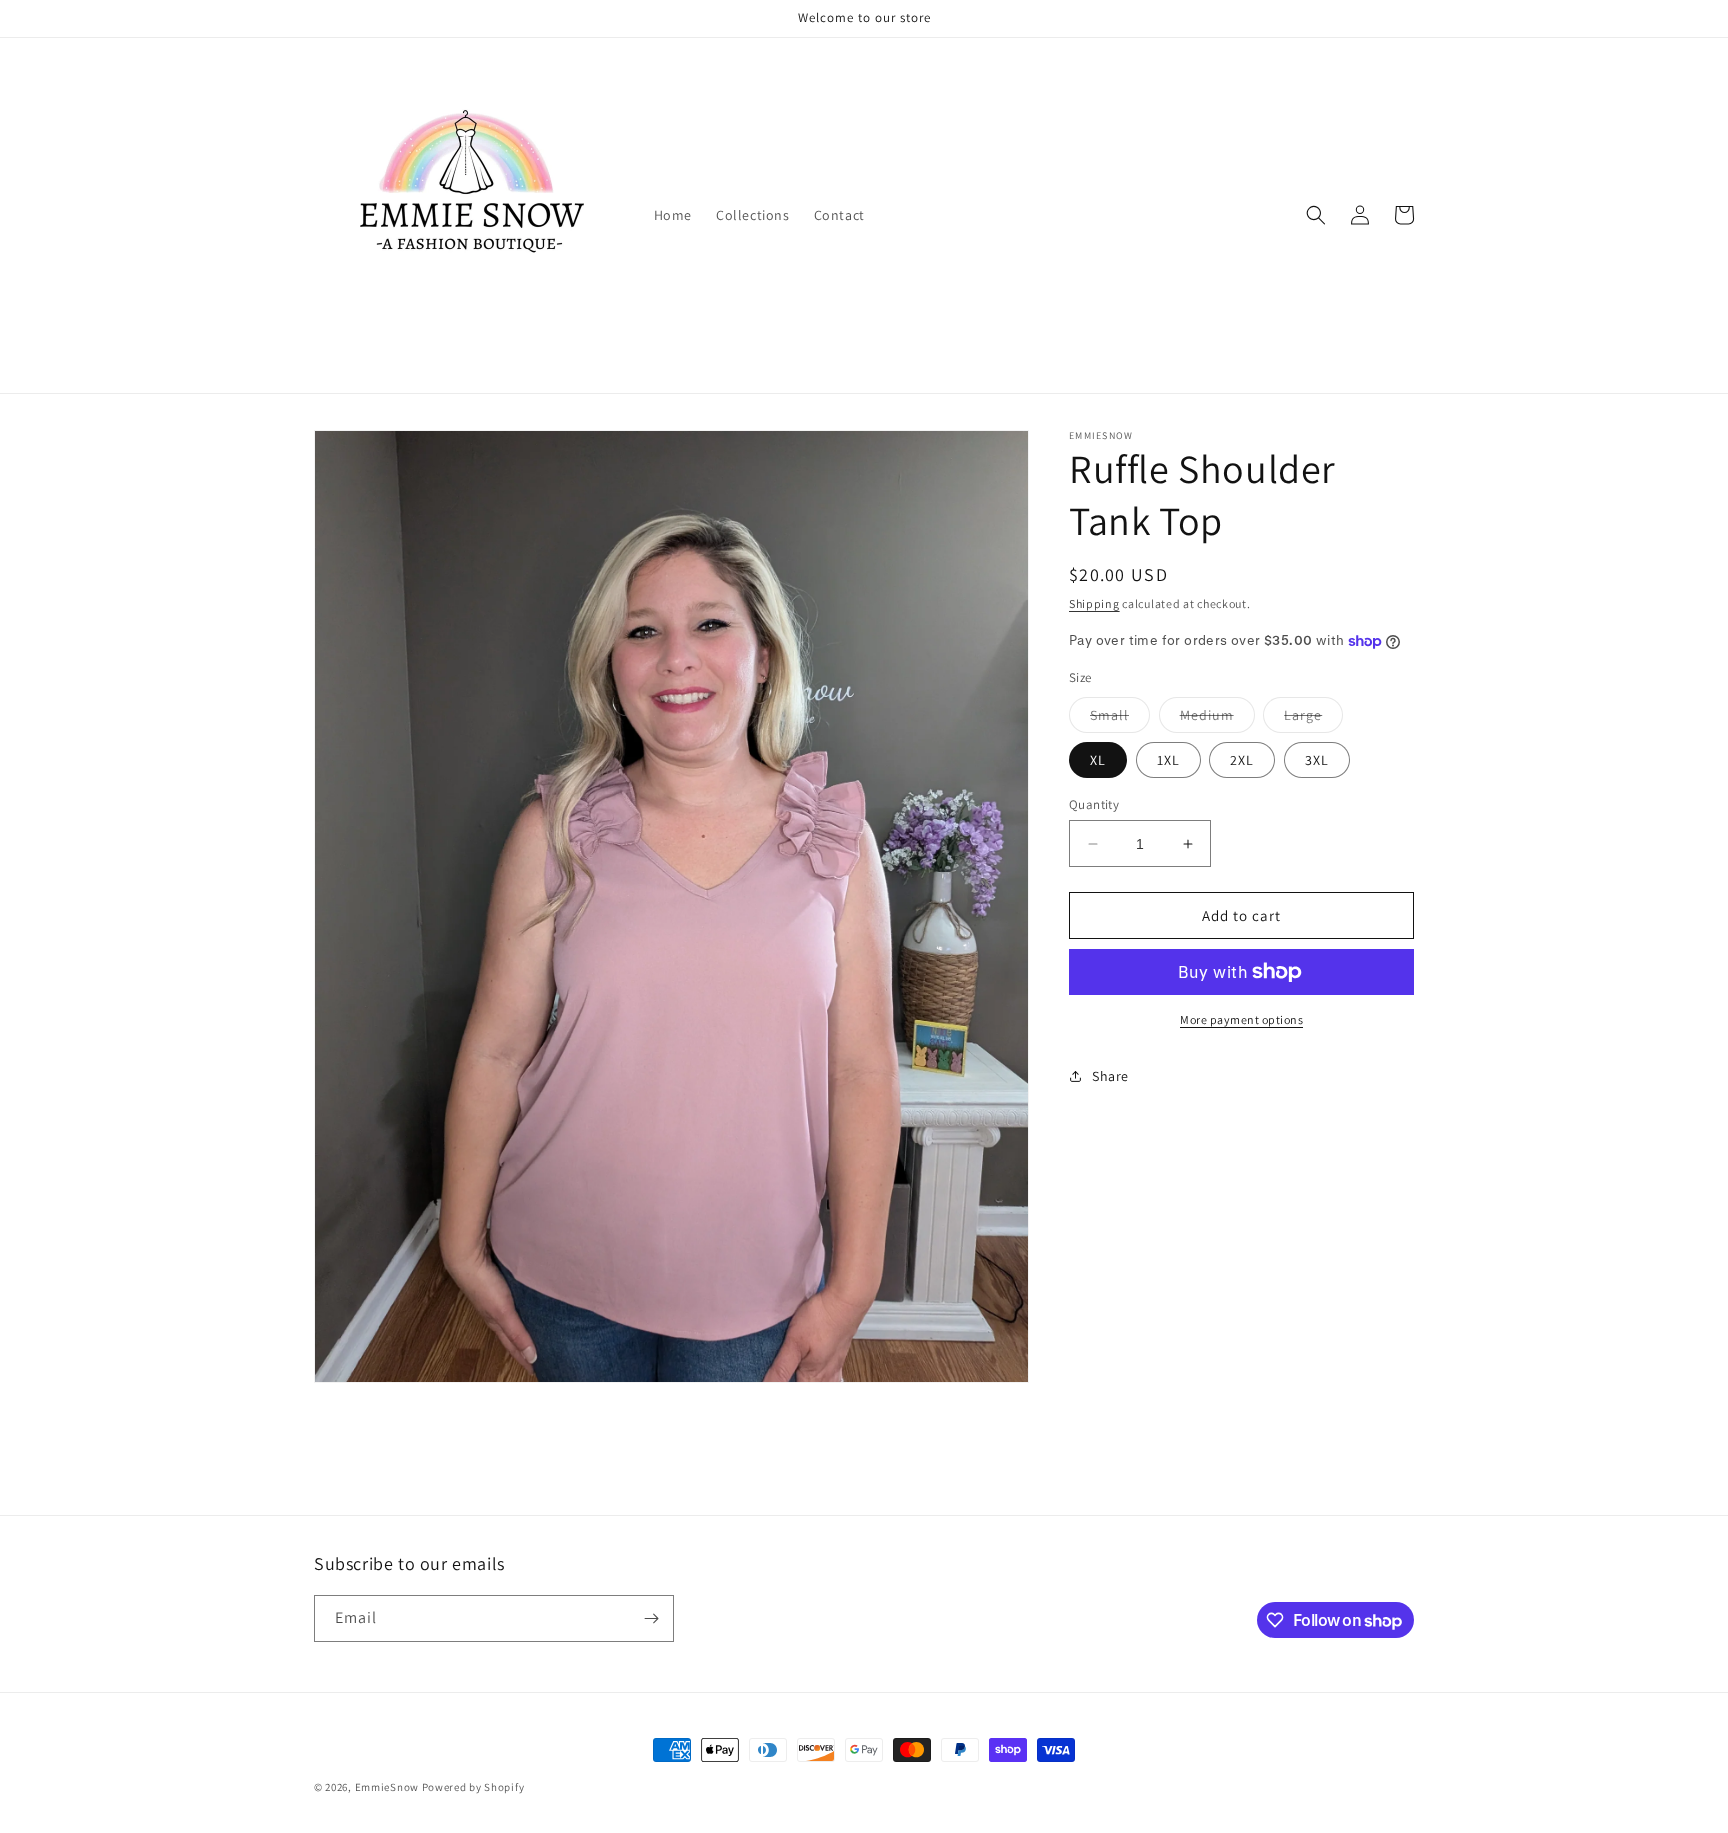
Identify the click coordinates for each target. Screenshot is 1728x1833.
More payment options (1241, 1019)
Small (1120, 719)
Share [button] (1110, 1076)
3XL (1317, 760)
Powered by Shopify (473, 1787)
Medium (1217, 719)
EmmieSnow (387, 1787)
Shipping (1094, 603)
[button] (1316, 215)
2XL (1242, 760)
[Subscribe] (651, 1618)
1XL (1168, 760)
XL (1098, 760)
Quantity (1094, 804)
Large (1313, 719)
